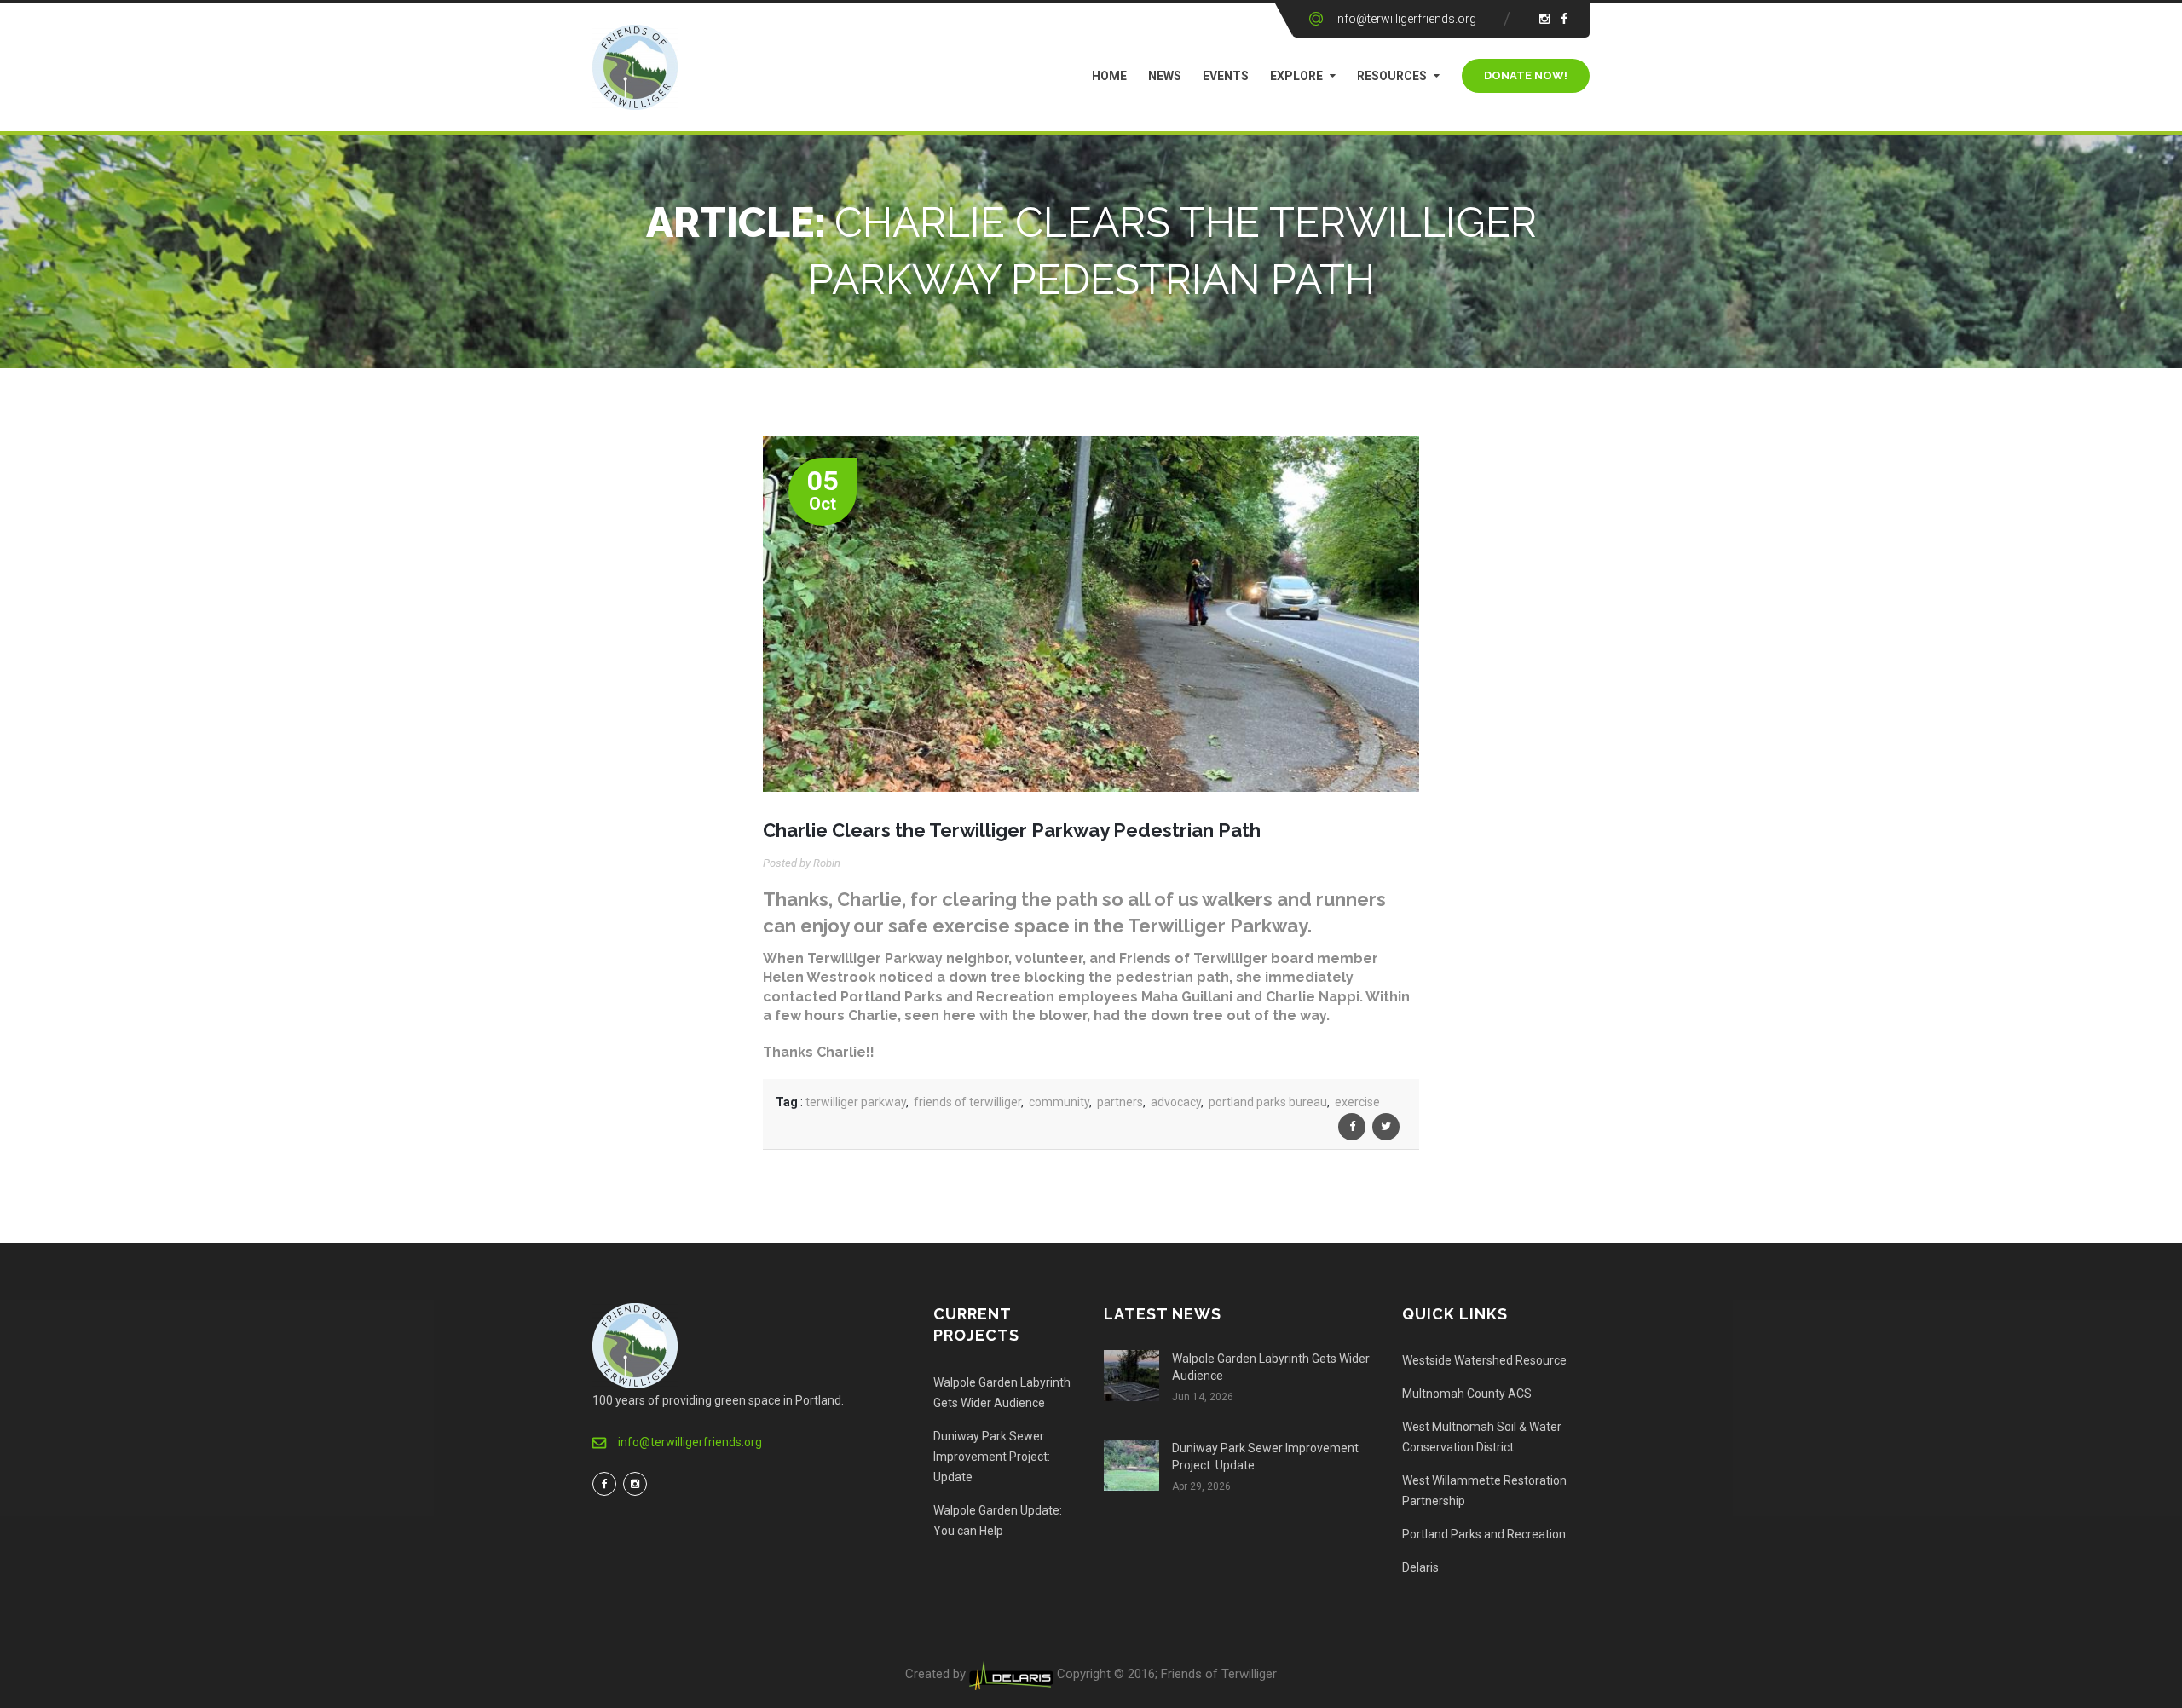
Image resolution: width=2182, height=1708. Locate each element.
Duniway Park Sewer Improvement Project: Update (992, 1457)
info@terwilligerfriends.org (1406, 19)
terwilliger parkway (856, 1102)
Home (1109, 76)
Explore (1296, 76)
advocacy (1176, 1102)
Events (1226, 76)
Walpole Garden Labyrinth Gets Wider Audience (1002, 1393)
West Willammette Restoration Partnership (1484, 1491)
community (1059, 1102)
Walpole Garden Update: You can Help (998, 1520)
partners (1120, 1102)
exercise (1357, 1102)
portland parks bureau (1268, 1102)
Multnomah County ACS (1467, 1394)
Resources (1392, 76)
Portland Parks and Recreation (1484, 1534)
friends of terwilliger (967, 1102)
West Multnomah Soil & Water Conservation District (1482, 1437)
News (1165, 76)
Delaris (1420, 1567)
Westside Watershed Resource (1484, 1360)
